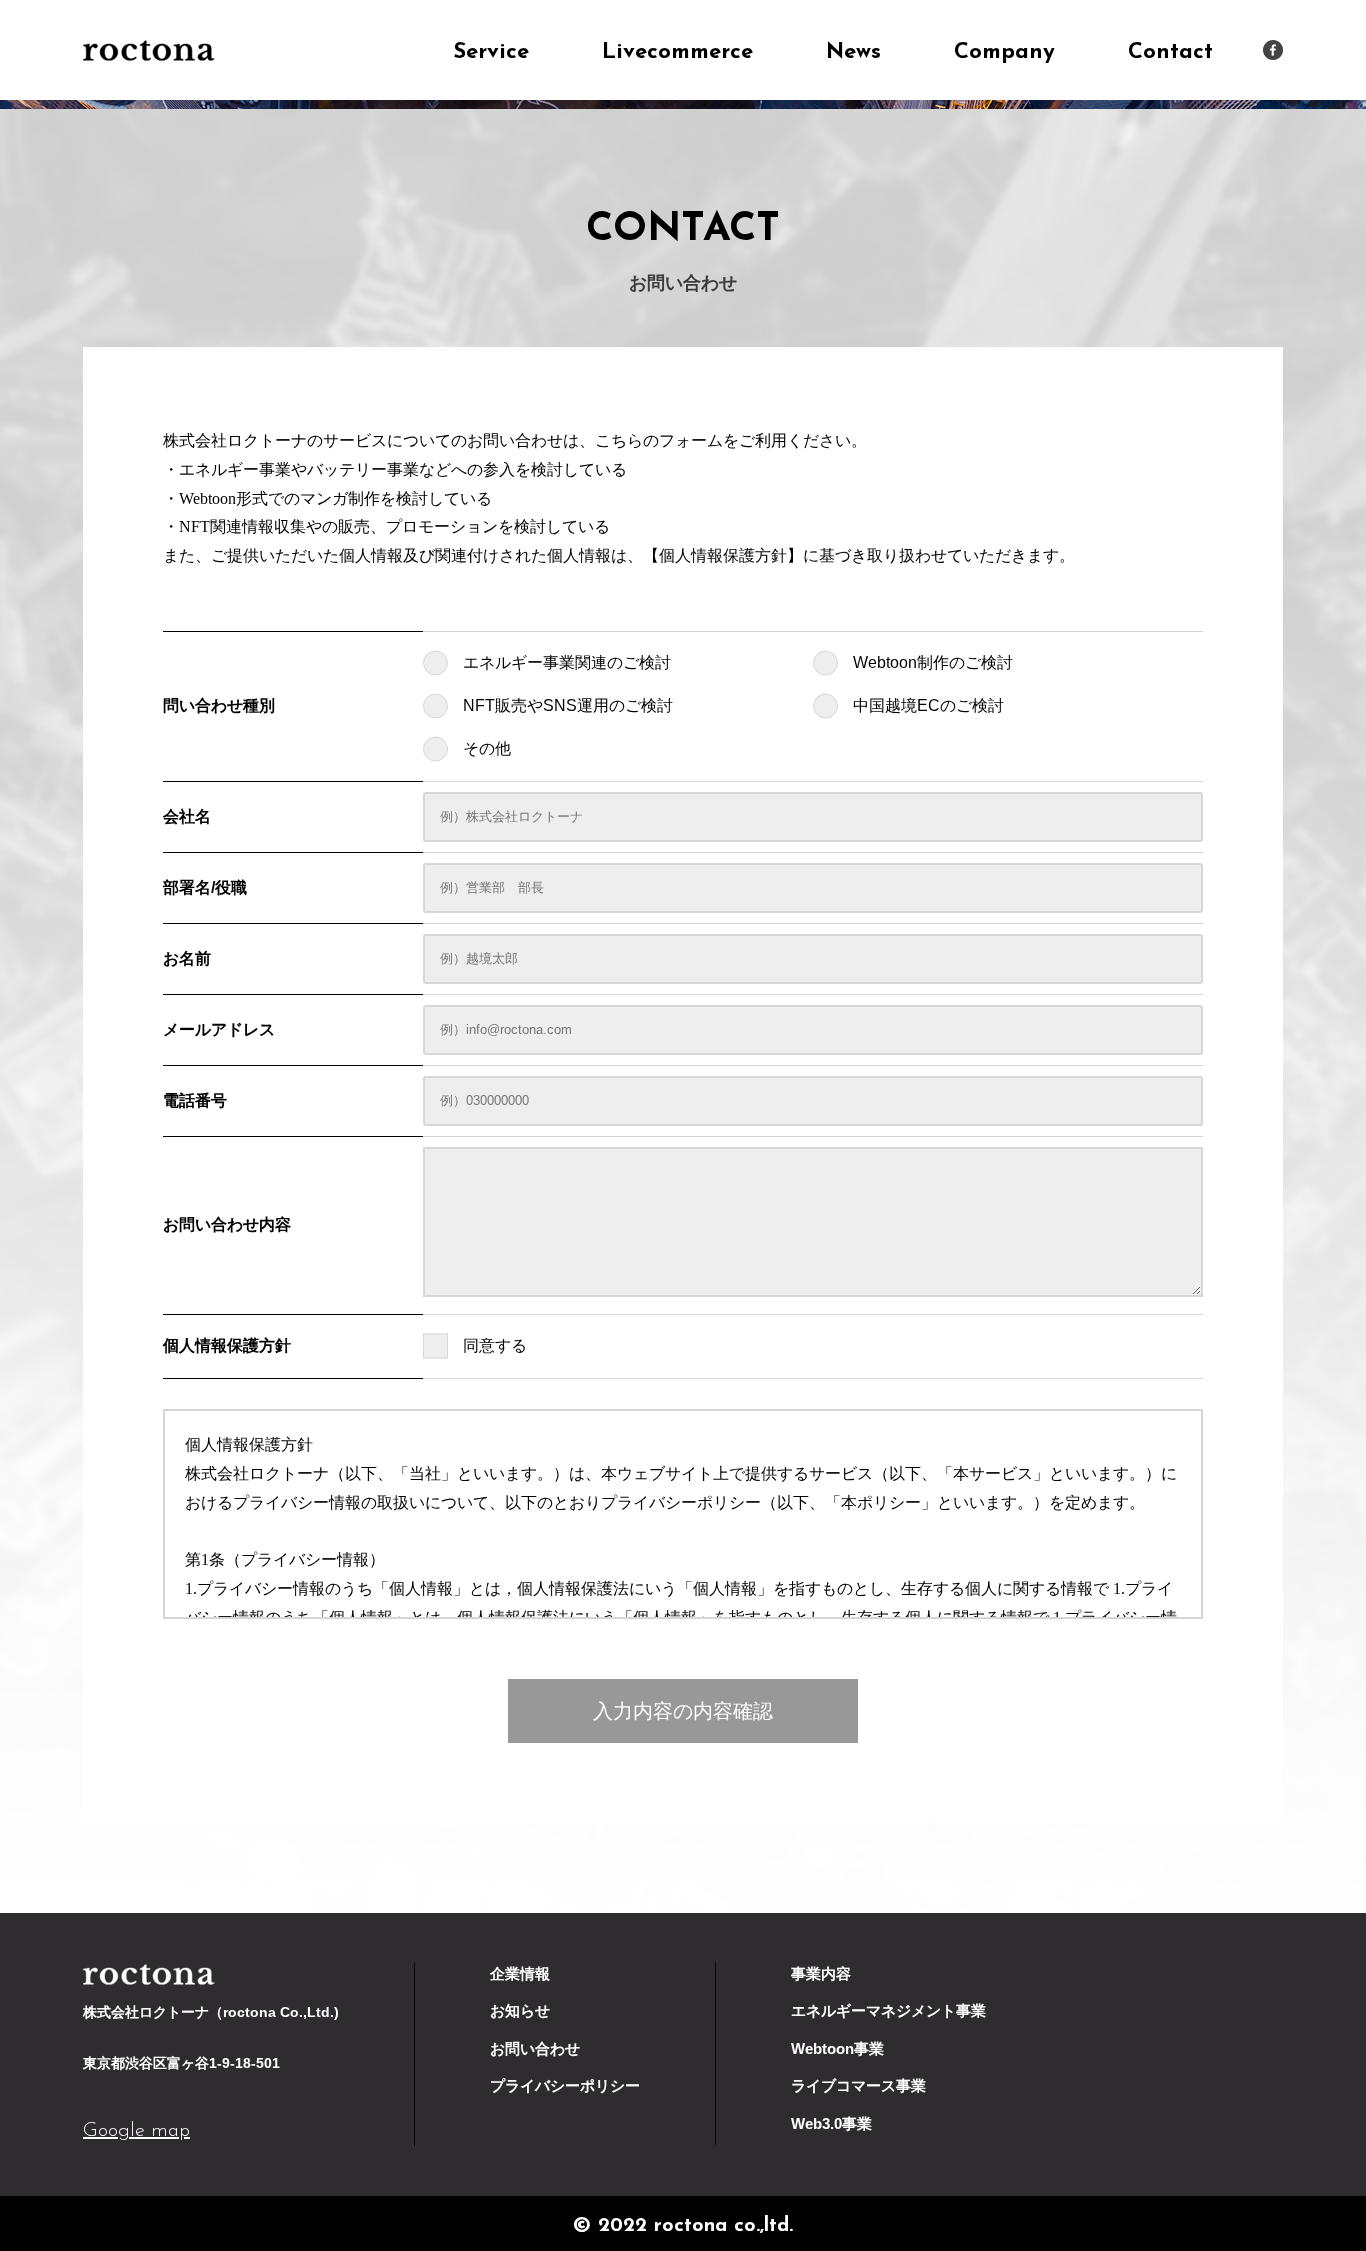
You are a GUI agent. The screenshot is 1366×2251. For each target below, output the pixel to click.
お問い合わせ (535, 2048)
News (853, 52)
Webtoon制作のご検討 (933, 662)
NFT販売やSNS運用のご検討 (568, 705)
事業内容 (821, 1973)
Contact (1170, 52)
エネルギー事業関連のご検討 (567, 662)
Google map (136, 2131)
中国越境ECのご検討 (928, 705)
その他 (487, 748)
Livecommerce (677, 52)
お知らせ (520, 2010)
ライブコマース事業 (858, 2085)
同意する (495, 1345)
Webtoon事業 (837, 2048)
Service (491, 52)
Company (1004, 52)
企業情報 (520, 1973)
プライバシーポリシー (565, 2085)
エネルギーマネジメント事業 (888, 2010)
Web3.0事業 (831, 2123)
